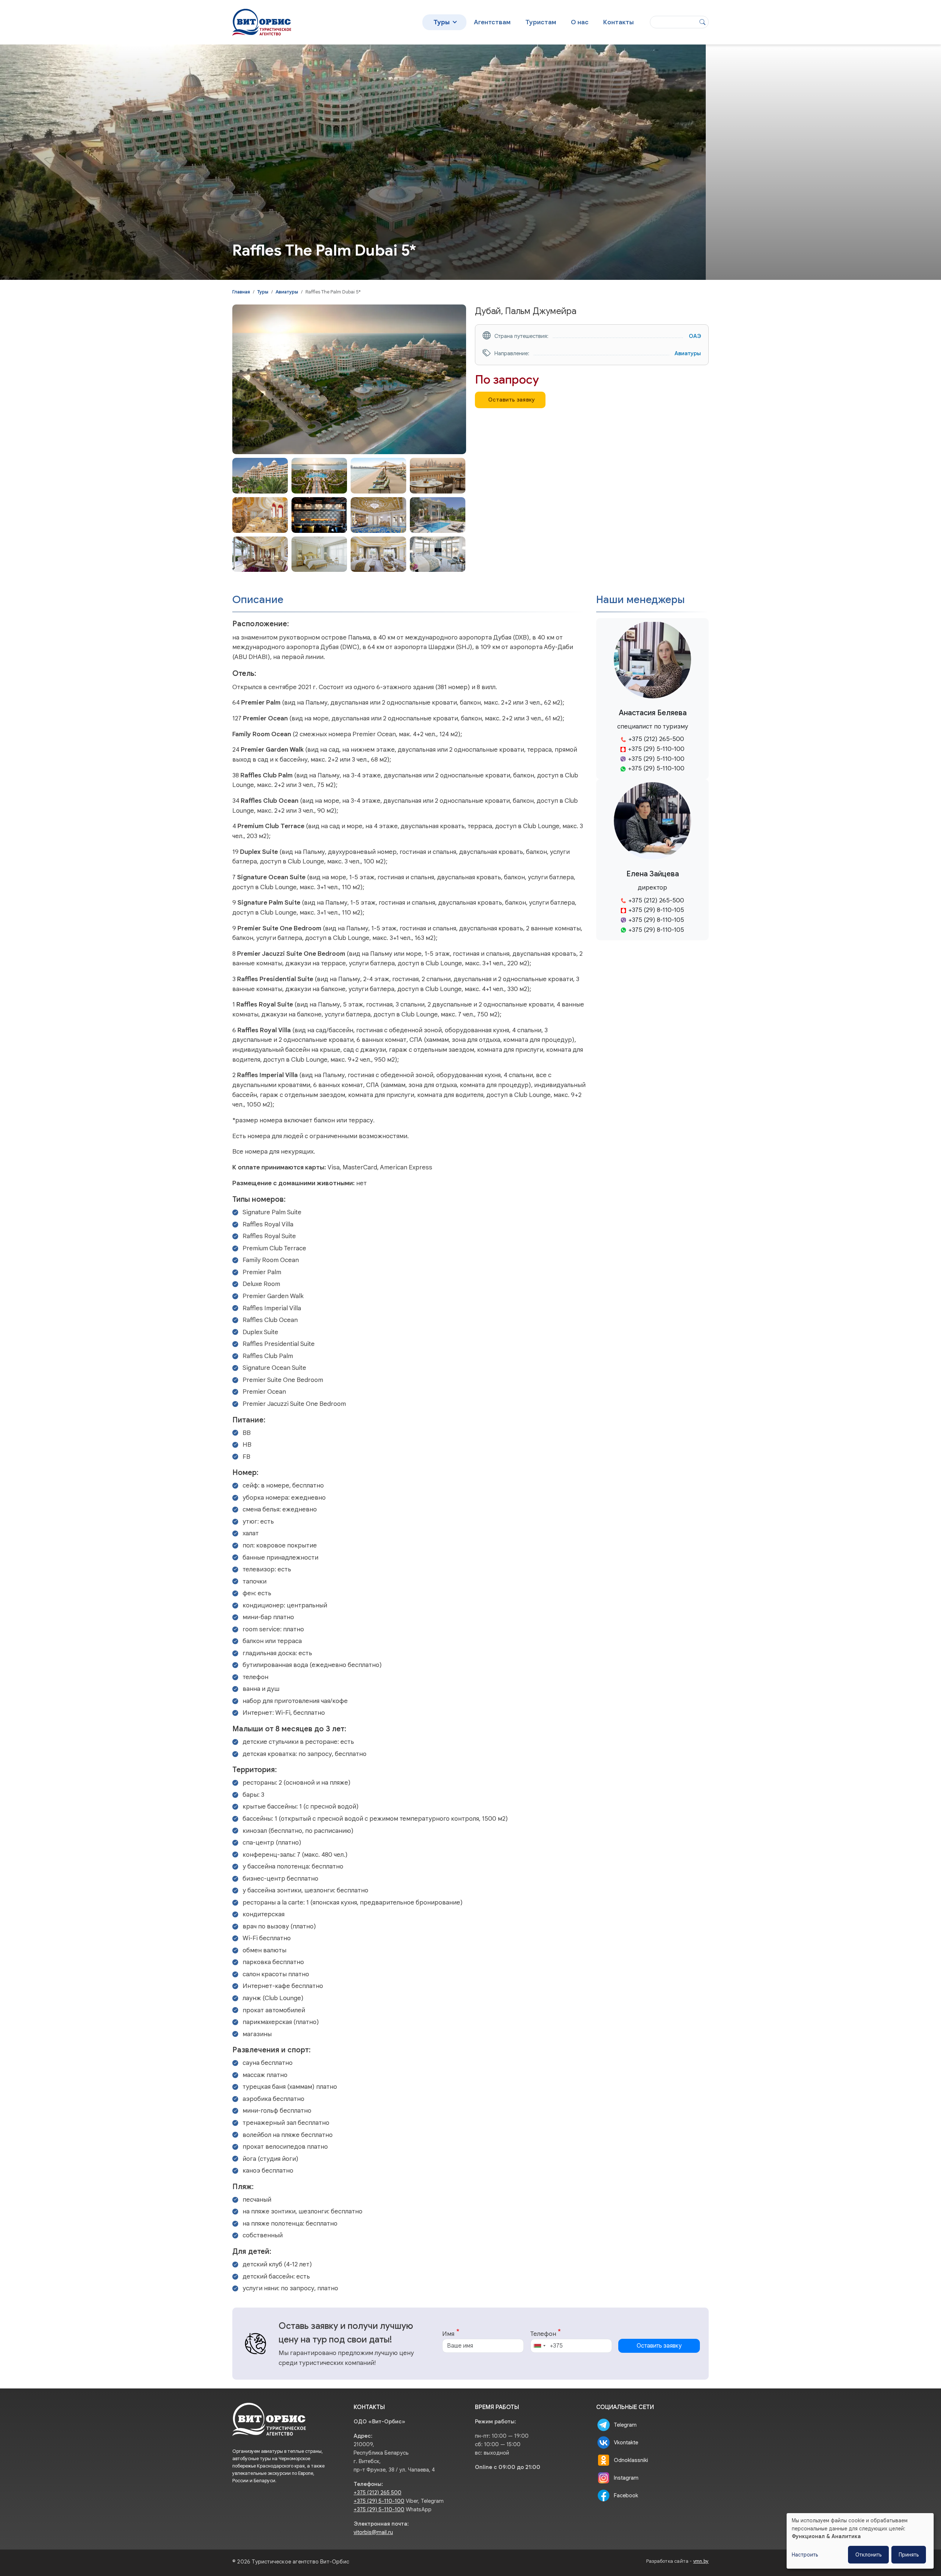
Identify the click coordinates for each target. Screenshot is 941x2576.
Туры (441, 22)
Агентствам (492, 22)
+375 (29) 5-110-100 (379, 2501)
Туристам (541, 22)
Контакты (618, 22)
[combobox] (539, 2346)
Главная (241, 292)
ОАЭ (695, 336)
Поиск (702, 22)
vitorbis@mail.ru (373, 2532)
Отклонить (868, 2555)
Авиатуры (287, 292)
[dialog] (860, 2541)
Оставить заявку (512, 400)
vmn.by (701, 2561)
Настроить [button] (805, 2555)
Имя (448, 2334)
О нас (580, 22)
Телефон (543, 2334)
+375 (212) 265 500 (378, 2493)
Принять (909, 2555)
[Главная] (262, 15)
